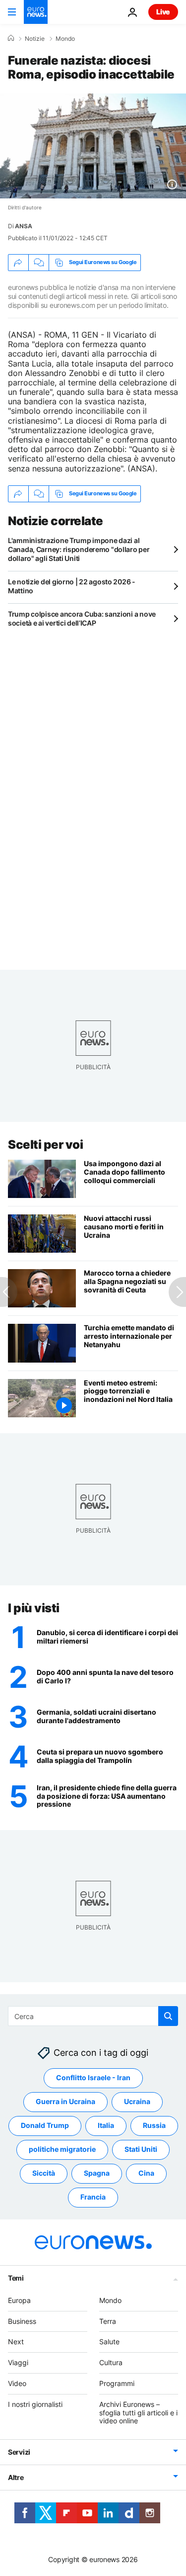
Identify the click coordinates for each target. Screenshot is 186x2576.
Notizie (35, 39)
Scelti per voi (45, 1145)
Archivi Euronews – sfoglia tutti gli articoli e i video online (138, 2412)
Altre (16, 2477)
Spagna (97, 2173)
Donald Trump (45, 2125)
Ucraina (137, 2101)
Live (163, 12)
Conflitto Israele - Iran (93, 2077)
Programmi (117, 2383)
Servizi (19, 2452)
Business (22, 2321)
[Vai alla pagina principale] (36, 12)
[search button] (168, 2016)
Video (17, 2383)
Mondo (65, 39)
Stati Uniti (141, 2149)
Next (16, 2342)
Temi (16, 2277)
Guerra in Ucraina (65, 2101)
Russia (154, 2125)
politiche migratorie (62, 2149)
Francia (93, 2197)
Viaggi (18, 2362)
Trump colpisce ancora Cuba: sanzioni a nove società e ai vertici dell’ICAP (82, 618)
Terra (108, 2321)
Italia (106, 2125)
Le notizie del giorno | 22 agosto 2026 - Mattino (72, 586)
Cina (146, 2173)
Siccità (44, 2173)
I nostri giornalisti (35, 2404)
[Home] (11, 38)
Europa (19, 2300)
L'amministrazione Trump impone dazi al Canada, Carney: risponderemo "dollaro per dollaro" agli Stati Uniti (79, 549)
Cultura (111, 2362)
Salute (109, 2342)
